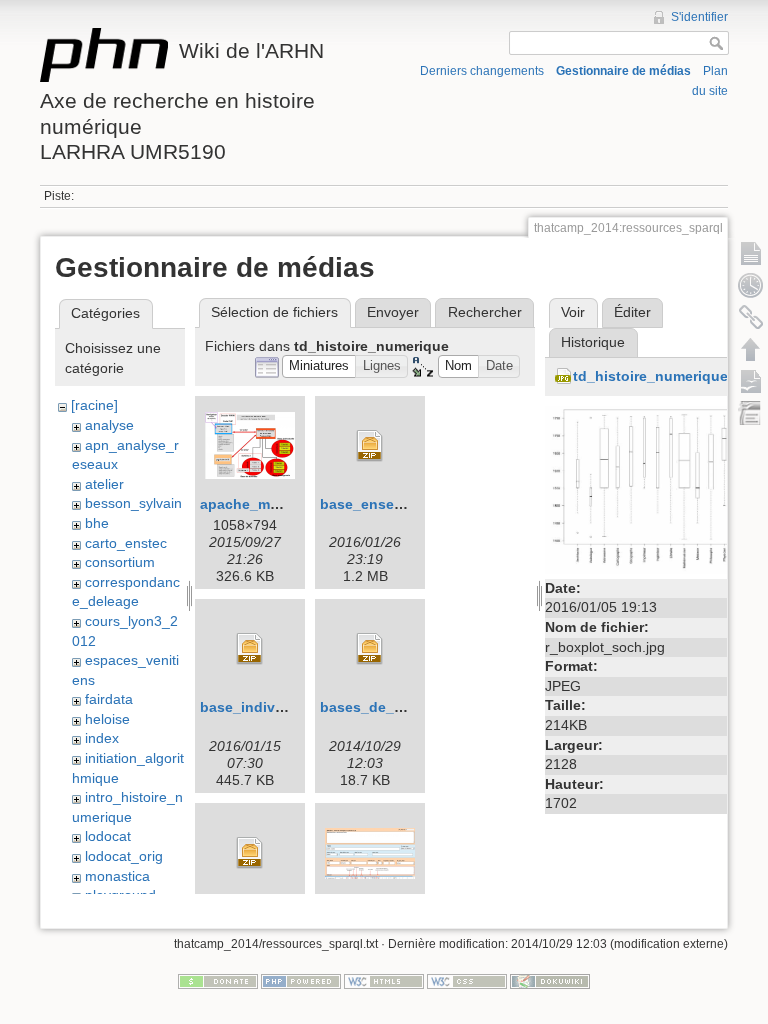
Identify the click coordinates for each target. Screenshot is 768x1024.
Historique (593, 342)
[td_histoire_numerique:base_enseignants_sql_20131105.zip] (370, 446)
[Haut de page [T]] (751, 349)
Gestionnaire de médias (623, 71)
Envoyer (393, 312)
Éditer (632, 312)
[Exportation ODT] (751, 381)
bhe (97, 523)
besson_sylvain (133, 503)
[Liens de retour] (751, 317)
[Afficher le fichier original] (650, 489)
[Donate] (218, 981)
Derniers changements (482, 71)
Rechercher (485, 312)
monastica (117, 876)
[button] (319, 366)
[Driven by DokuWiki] (550, 981)
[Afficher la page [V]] (751, 253)
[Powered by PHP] (301, 981)
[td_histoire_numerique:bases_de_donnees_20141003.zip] (370, 649)
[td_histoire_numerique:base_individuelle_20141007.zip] (250, 649)
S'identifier (699, 17)
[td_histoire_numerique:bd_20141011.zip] (250, 853)
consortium (120, 562)
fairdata (109, 699)
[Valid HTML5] (384, 981)
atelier (104, 484)
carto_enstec (126, 543)
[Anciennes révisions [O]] (751, 285)
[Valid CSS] (467, 981)
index (102, 738)
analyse (109, 425)
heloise (107, 719)
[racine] (94, 405)
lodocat (108, 836)
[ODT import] (751, 413)
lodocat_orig (124, 856)
